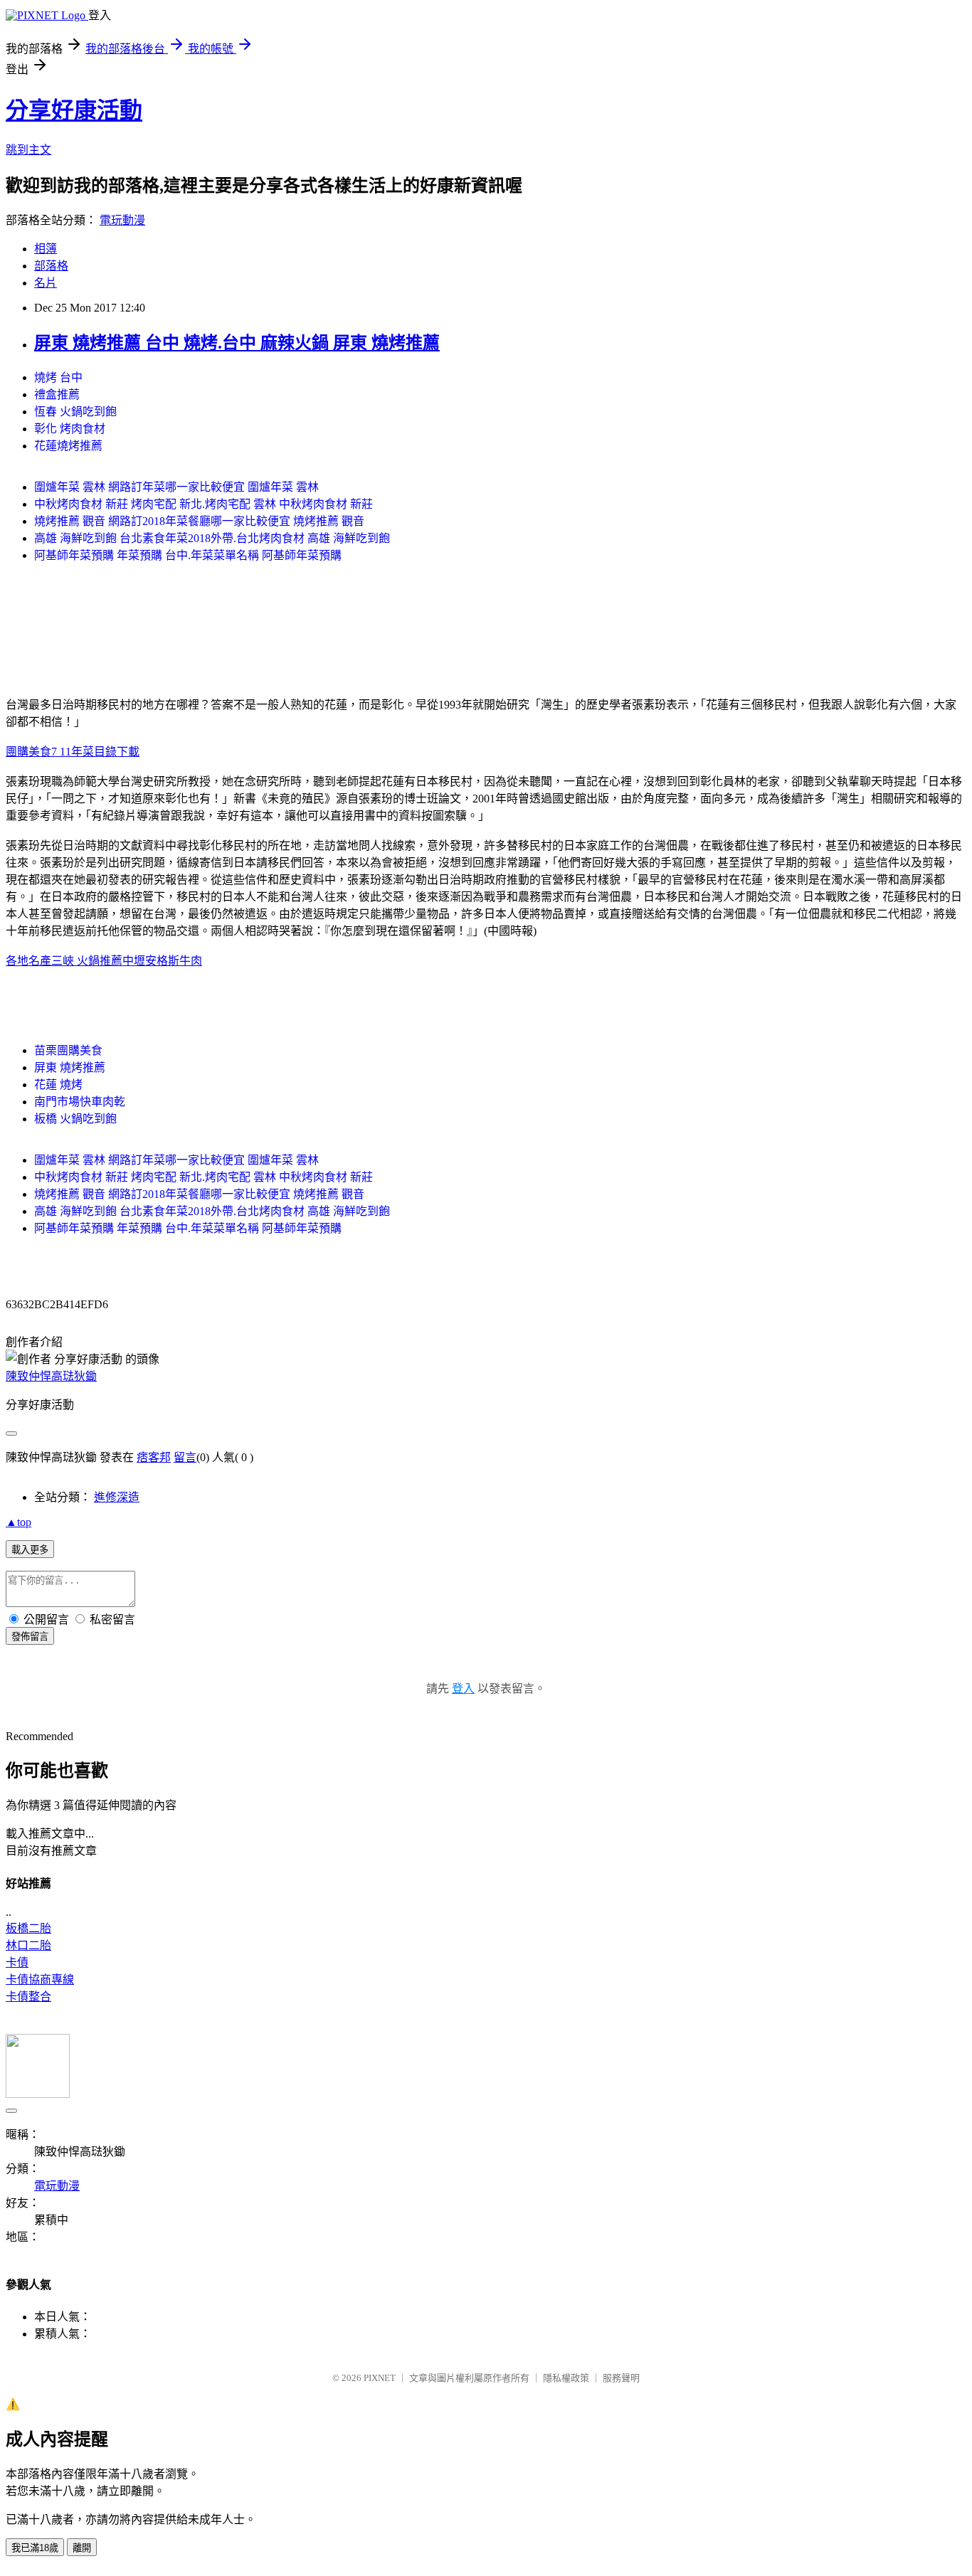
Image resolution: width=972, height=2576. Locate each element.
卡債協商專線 (40, 1979)
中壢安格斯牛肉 (162, 961)
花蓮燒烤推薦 (68, 446)
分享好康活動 (74, 110)
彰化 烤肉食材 (70, 429)
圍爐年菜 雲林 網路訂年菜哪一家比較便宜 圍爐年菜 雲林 (176, 487)
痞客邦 (154, 1457)
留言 (185, 1457)
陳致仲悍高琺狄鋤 (51, 1376)
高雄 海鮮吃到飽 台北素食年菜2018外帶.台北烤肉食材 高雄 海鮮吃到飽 (212, 538)
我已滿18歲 (35, 2548)
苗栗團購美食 (68, 1050)
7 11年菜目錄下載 (95, 752)
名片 (46, 283)
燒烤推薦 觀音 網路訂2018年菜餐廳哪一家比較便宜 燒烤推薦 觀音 (199, 521)
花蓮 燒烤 (58, 1085)
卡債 (17, 1962)
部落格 (51, 266)
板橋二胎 (28, 1928)
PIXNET (380, 2378)
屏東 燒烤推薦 (70, 1067)
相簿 (46, 249)
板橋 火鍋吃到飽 (75, 1119)
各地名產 (28, 961)
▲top (19, 1522)
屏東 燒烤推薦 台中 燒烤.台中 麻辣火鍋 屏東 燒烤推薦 (237, 343)
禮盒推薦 (57, 394)
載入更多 (30, 1550)
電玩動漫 (122, 220)
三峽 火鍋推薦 (87, 961)
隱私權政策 (566, 2378)
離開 (82, 2548)
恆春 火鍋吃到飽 (75, 412)
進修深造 (117, 1497)
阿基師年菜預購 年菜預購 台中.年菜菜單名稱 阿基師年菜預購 (188, 555)
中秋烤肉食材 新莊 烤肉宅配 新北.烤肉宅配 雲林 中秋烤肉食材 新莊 (204, 504)
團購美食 (28, 752)
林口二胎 (28, 1945)
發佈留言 (30, 1637)
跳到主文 (28, 150)
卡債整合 (28, 1997)
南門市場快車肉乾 (80, 1102)
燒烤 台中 (58, 377)
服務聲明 (621, 2378)
